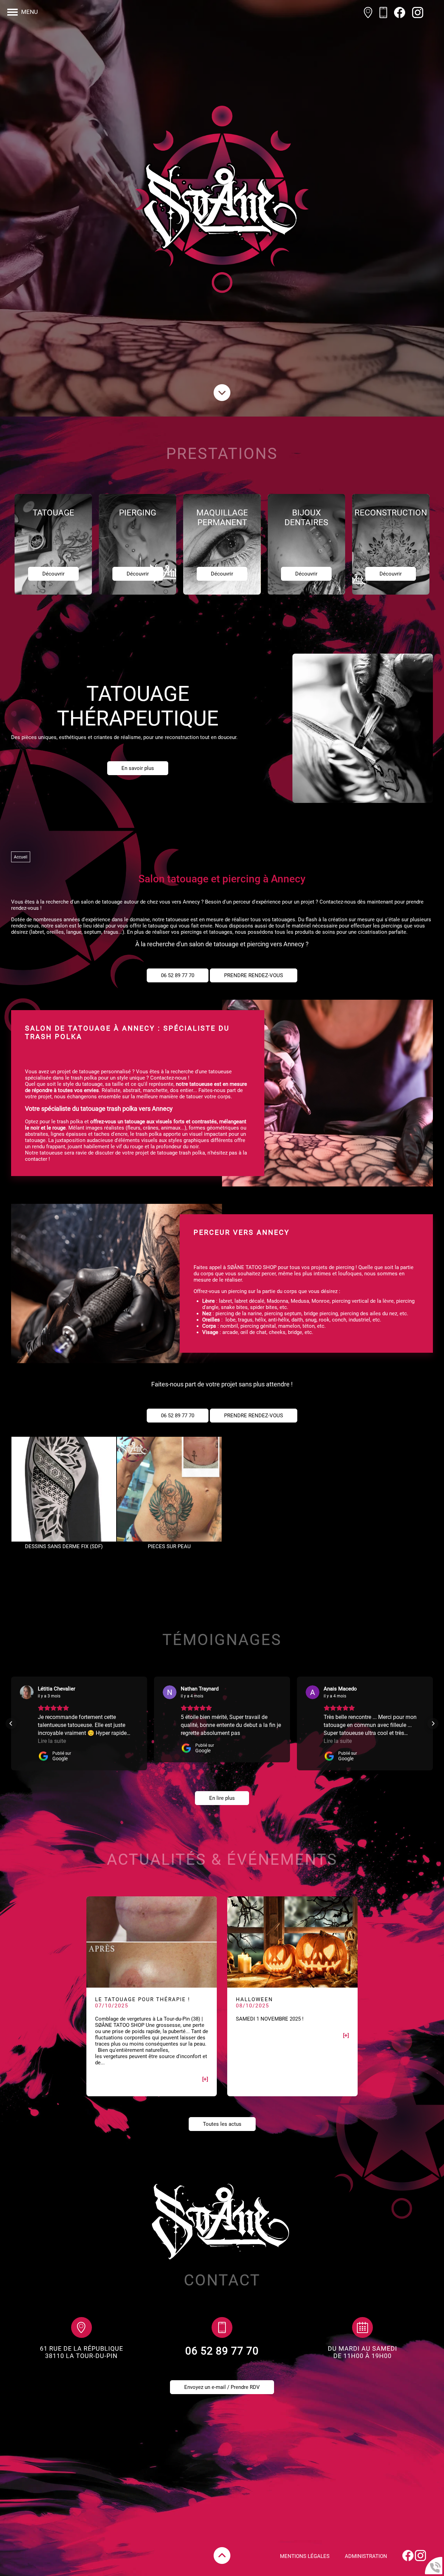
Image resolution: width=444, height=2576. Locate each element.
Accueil (21, 857)
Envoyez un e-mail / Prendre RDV (222, 2387)
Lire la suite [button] (52, 1741)
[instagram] (418, 13)
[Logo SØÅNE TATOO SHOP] (222, 208)
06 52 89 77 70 (178, 975)
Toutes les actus (222, 2124)
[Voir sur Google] (27, 1692)
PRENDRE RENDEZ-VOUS (254, 975)
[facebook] (400, 13)
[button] (11, 1723)
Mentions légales (305, 2556)
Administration (366, 2556)
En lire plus (222, 1798)
